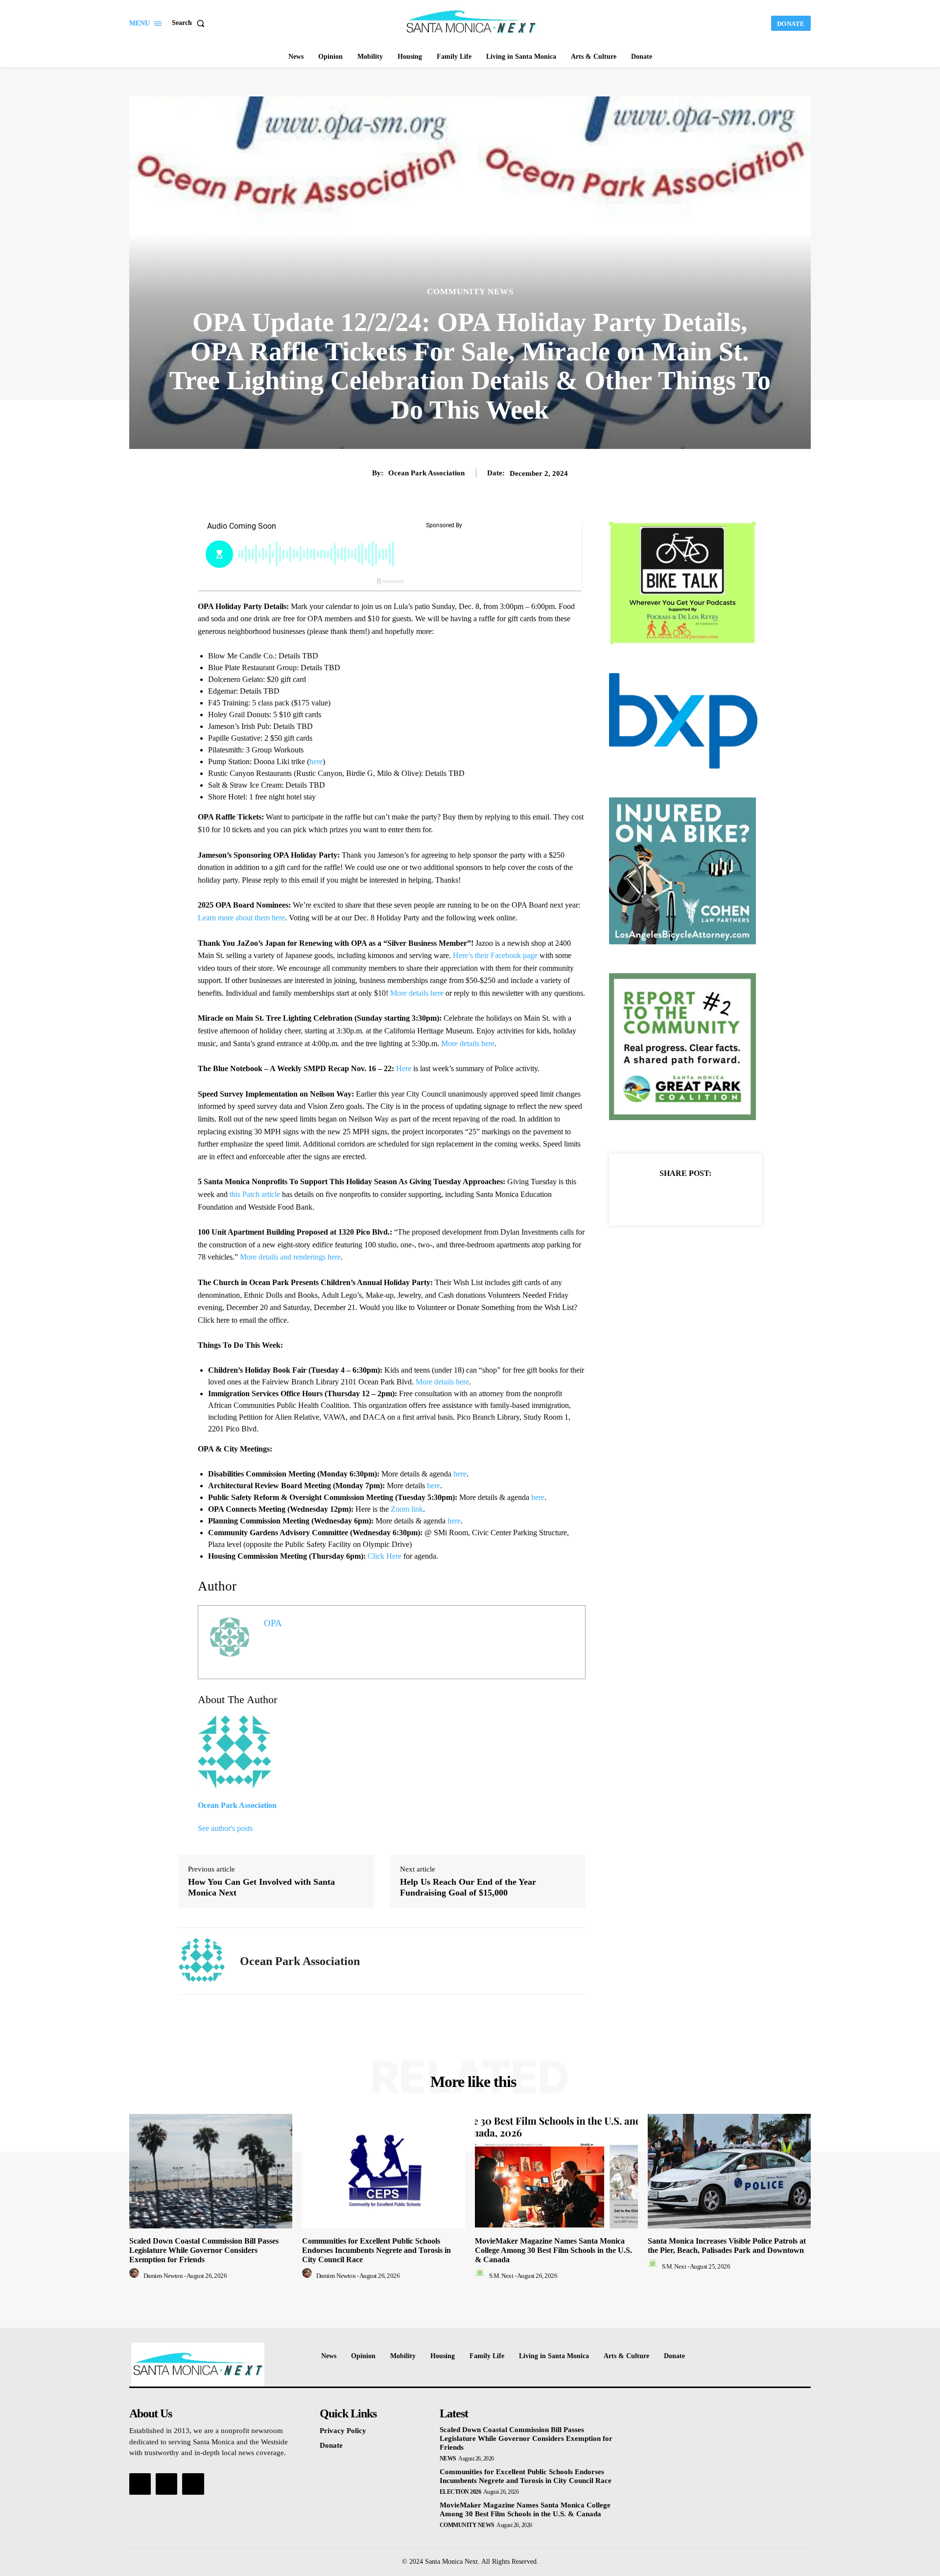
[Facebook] (652, 1197)
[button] (190, 23)
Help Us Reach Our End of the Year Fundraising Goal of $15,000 (468, 1887)
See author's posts (225, 1828)
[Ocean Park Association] (202, 1961)
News (448, 2459)
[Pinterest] (697, 1197)
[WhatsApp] (719, 1197)
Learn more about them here (241, 918)
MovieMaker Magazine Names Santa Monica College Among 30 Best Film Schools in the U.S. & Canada (553, 2250)
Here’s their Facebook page (495, 955)
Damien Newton (163, 2276)
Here (404, 1068)
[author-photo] (136, 2276)
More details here (417, 993)
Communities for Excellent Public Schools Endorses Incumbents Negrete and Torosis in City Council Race (376, 2250)
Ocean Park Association (426, 473)
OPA (273, 1623)
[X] (674, 1197)
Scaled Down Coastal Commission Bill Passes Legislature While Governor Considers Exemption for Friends (204, 2250)
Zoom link (407, 1509)
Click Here (385, 1556)
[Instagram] (166, 2484)
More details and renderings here (290, 1257)
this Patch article (255, 1194)
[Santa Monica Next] (471, 22)
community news (470, 292)
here (316, 761)
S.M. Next (501, 2276)
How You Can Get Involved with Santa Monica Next (261, 1887)
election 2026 (460, 2492)
